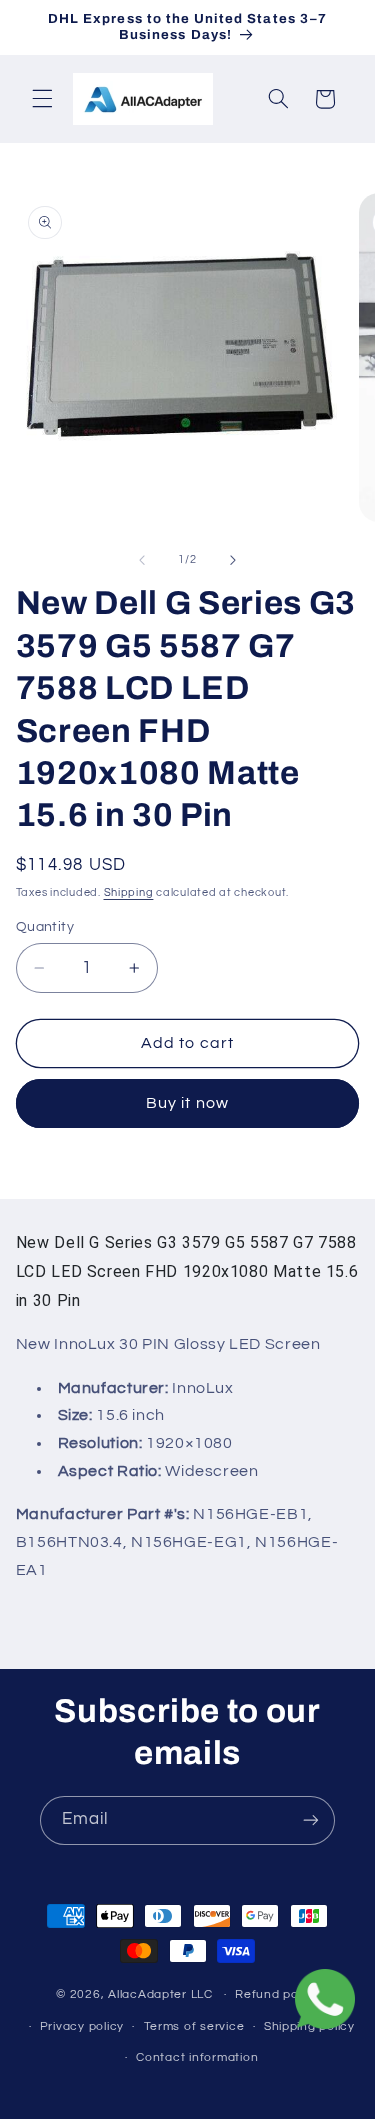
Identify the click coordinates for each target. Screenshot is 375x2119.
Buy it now (187, 1103)
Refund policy (277, 1994)
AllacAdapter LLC (160, 1994)
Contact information (197, 2057)
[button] (42, 99)
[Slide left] (142, 560)
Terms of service (194, 2026)
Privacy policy (82, 2026)
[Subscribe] (311, 1820)
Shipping (129, 892)
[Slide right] (233, 560)
